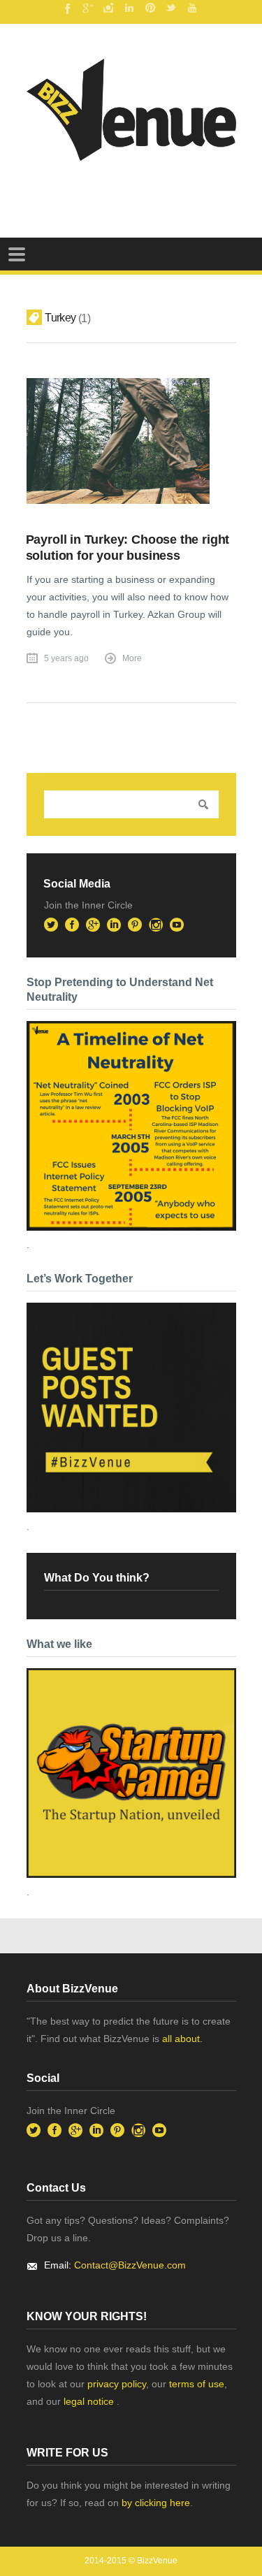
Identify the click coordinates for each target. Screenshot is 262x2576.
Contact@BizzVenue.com (130, 2265)
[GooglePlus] (87, 8)
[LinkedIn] (129, 8)
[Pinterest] (150, 8)
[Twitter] (171, 8)
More (132, 658)
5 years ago (66, 658)
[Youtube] (192, 8)
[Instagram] (108, 8)
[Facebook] (66, 8)
